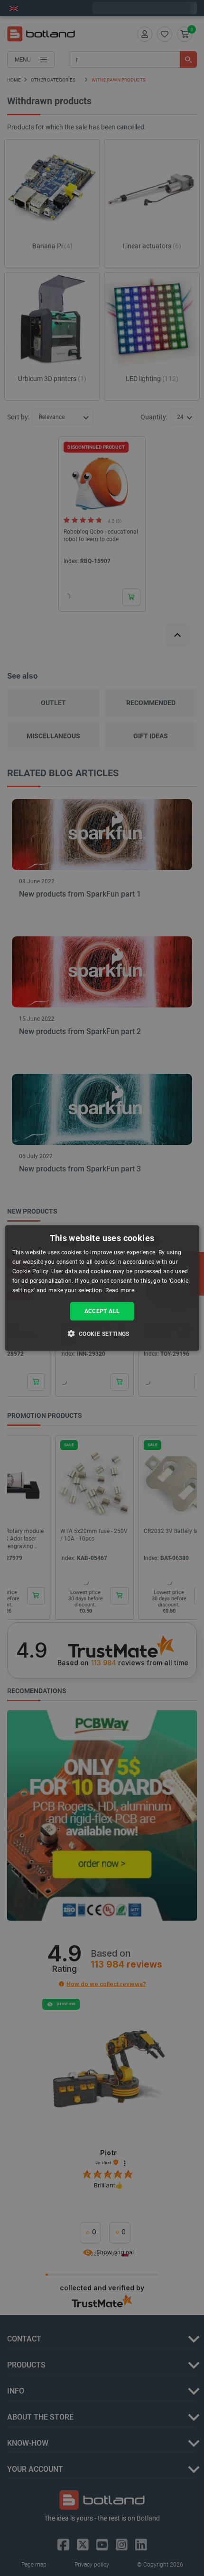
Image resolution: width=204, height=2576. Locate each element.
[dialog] (102, 1288)
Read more (120, 1290)
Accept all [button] (102, 1311)
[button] (102, 1333)
